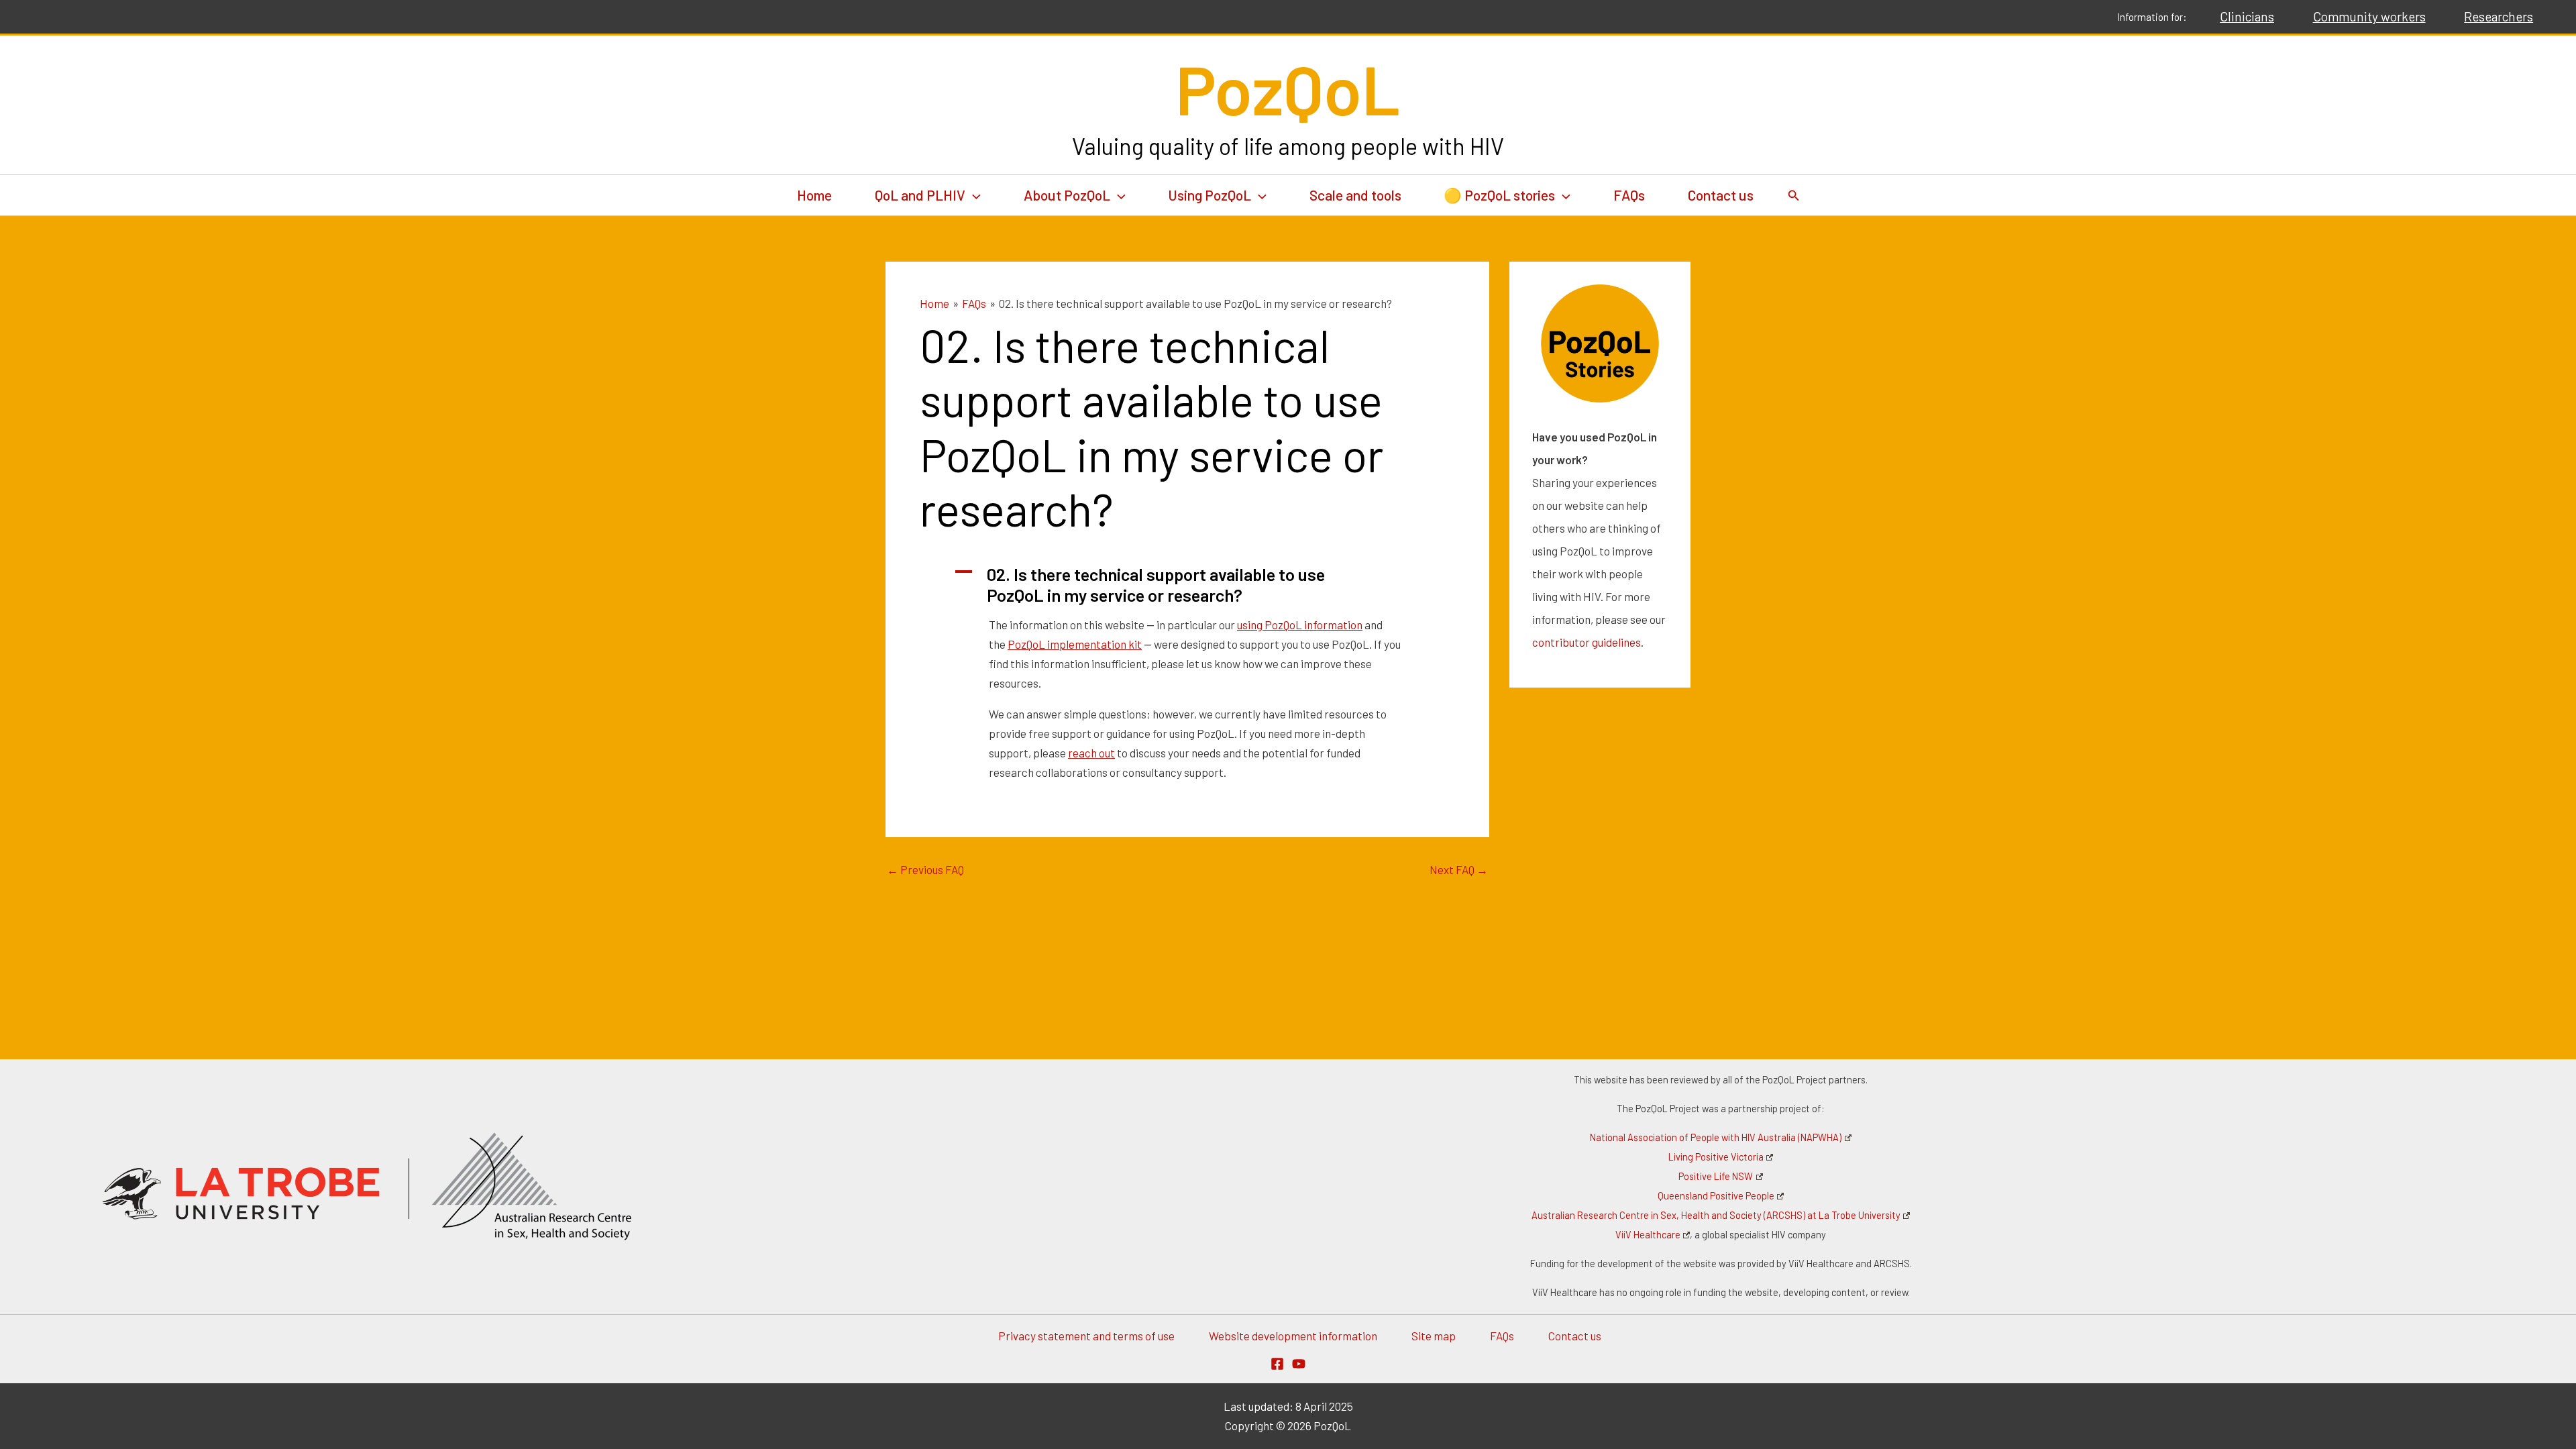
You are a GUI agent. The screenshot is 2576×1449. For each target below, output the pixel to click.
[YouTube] (1299, 1364)
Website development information (1293, 1336)
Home (814, 195)
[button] (1187, 585)
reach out (1091, 753)
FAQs (1629, 195)
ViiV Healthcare (1648, 1235)
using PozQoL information (1300, 625)
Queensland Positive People (1716, 1196)
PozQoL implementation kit (1075, 644)
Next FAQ (1459, 870)
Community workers (2369, 16)
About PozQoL (1067, 195)
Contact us (1721, 195)
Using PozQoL (1210, 195)
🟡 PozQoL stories (1499, 195)
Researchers (2499, 16)
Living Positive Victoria (1716, 1157)
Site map (1434, 1336)
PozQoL (1288, 88)
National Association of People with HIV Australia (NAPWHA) (1716, 1137)
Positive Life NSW (1716, 1176)
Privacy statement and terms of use (1086, 1336)
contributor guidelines (1587, 642)
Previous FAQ (925, 870)
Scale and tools (1355, 195)
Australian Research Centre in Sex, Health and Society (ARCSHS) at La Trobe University (1716, 1215)
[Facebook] (1277, 1364)
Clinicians (2247, 16)
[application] (973, 195)
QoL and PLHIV (920, 195)
